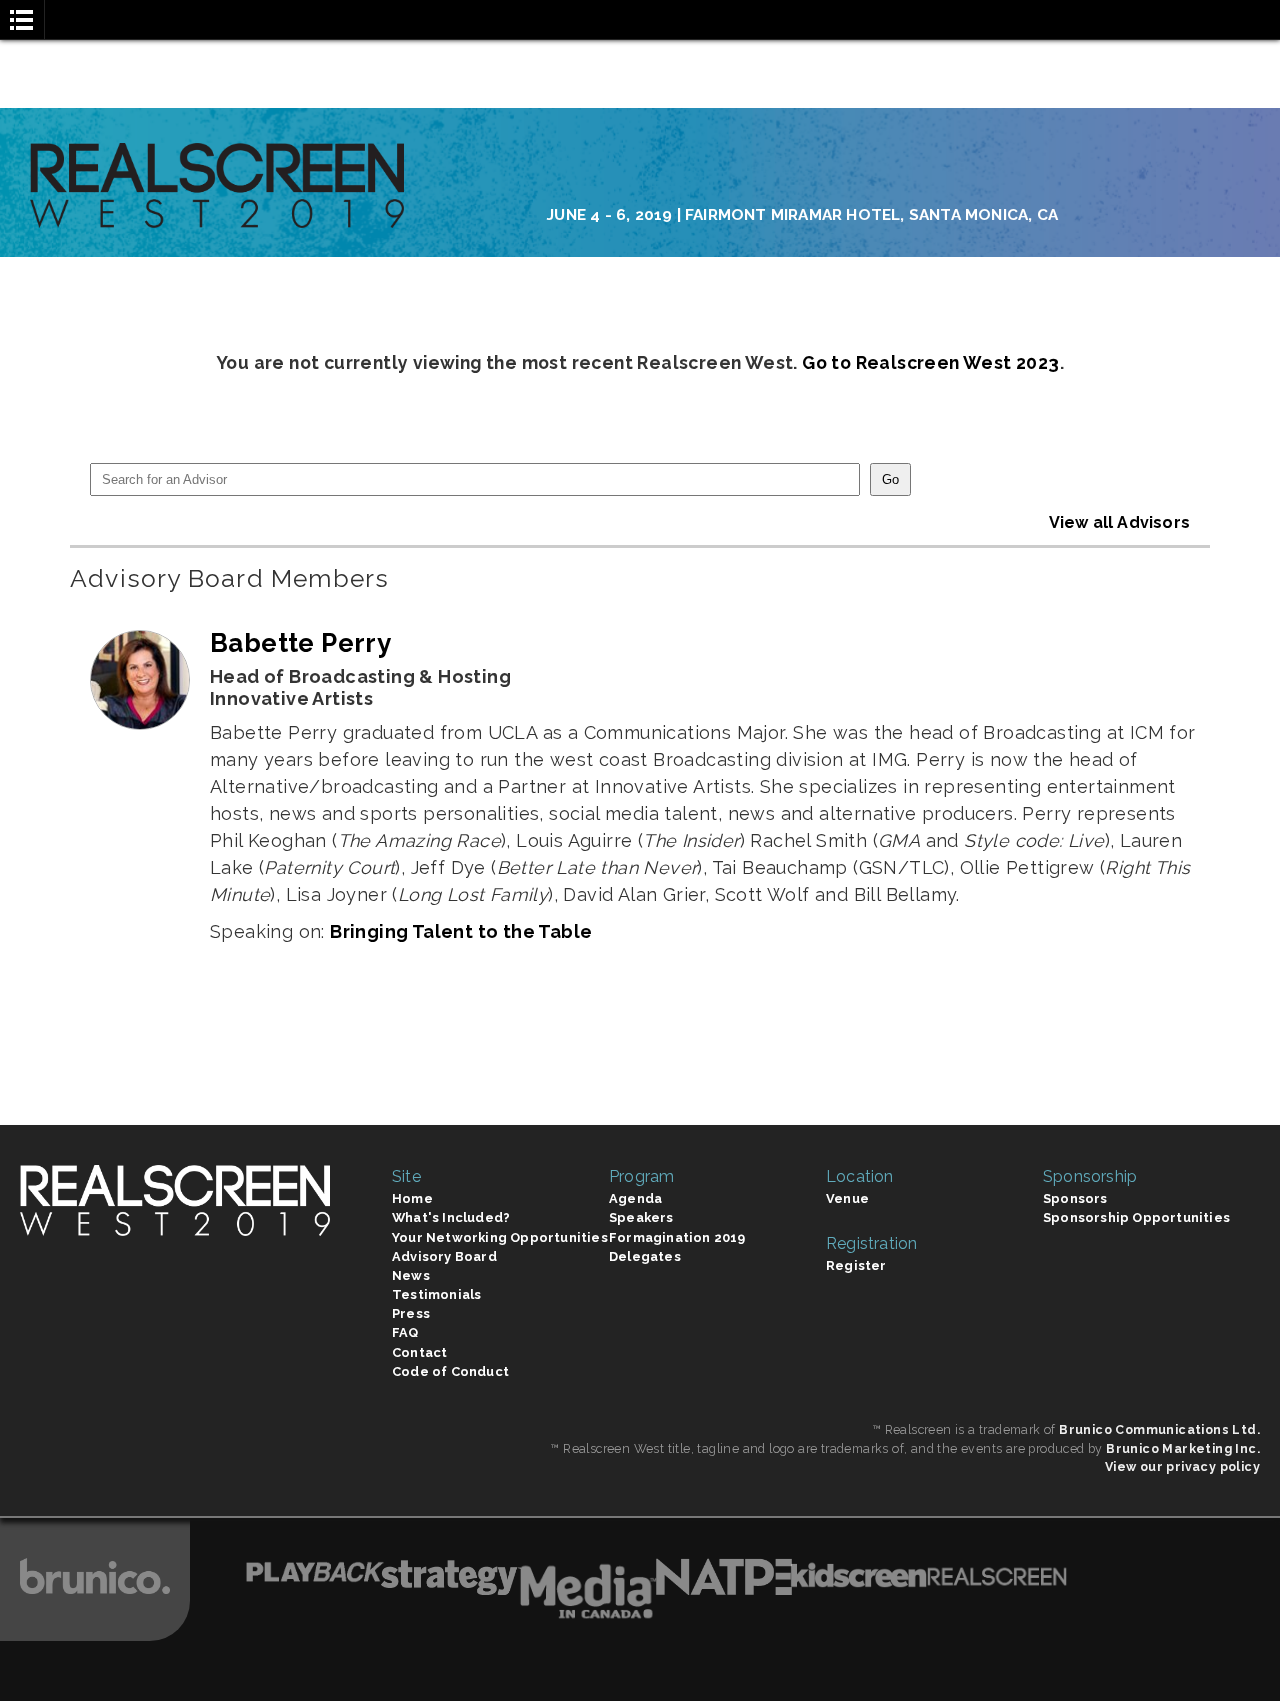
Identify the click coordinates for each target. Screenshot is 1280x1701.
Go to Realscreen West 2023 (930, 362)
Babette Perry (300, 643)
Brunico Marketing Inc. (1183, 1448)
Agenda (635, 1198)
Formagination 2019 (677, 1237)
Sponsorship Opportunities (1136, 1217)
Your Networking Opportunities (500, 1237)
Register (856, 1265)
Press (411, 1313)
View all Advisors (1119, 522)
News (411, 1275)
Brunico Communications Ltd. (1159, 1429)
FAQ (405, 1332)
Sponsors (1075, 1198)
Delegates (645, 1256)
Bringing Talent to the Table (461, 931)
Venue (847, 1198)
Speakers (641, 1217)
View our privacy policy (1182, 1466)
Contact (419, 1352)
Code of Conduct (450, 1371)
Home (412, 1198)
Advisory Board (444, 1256)
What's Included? (451, 1217)
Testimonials (436, 1294)
